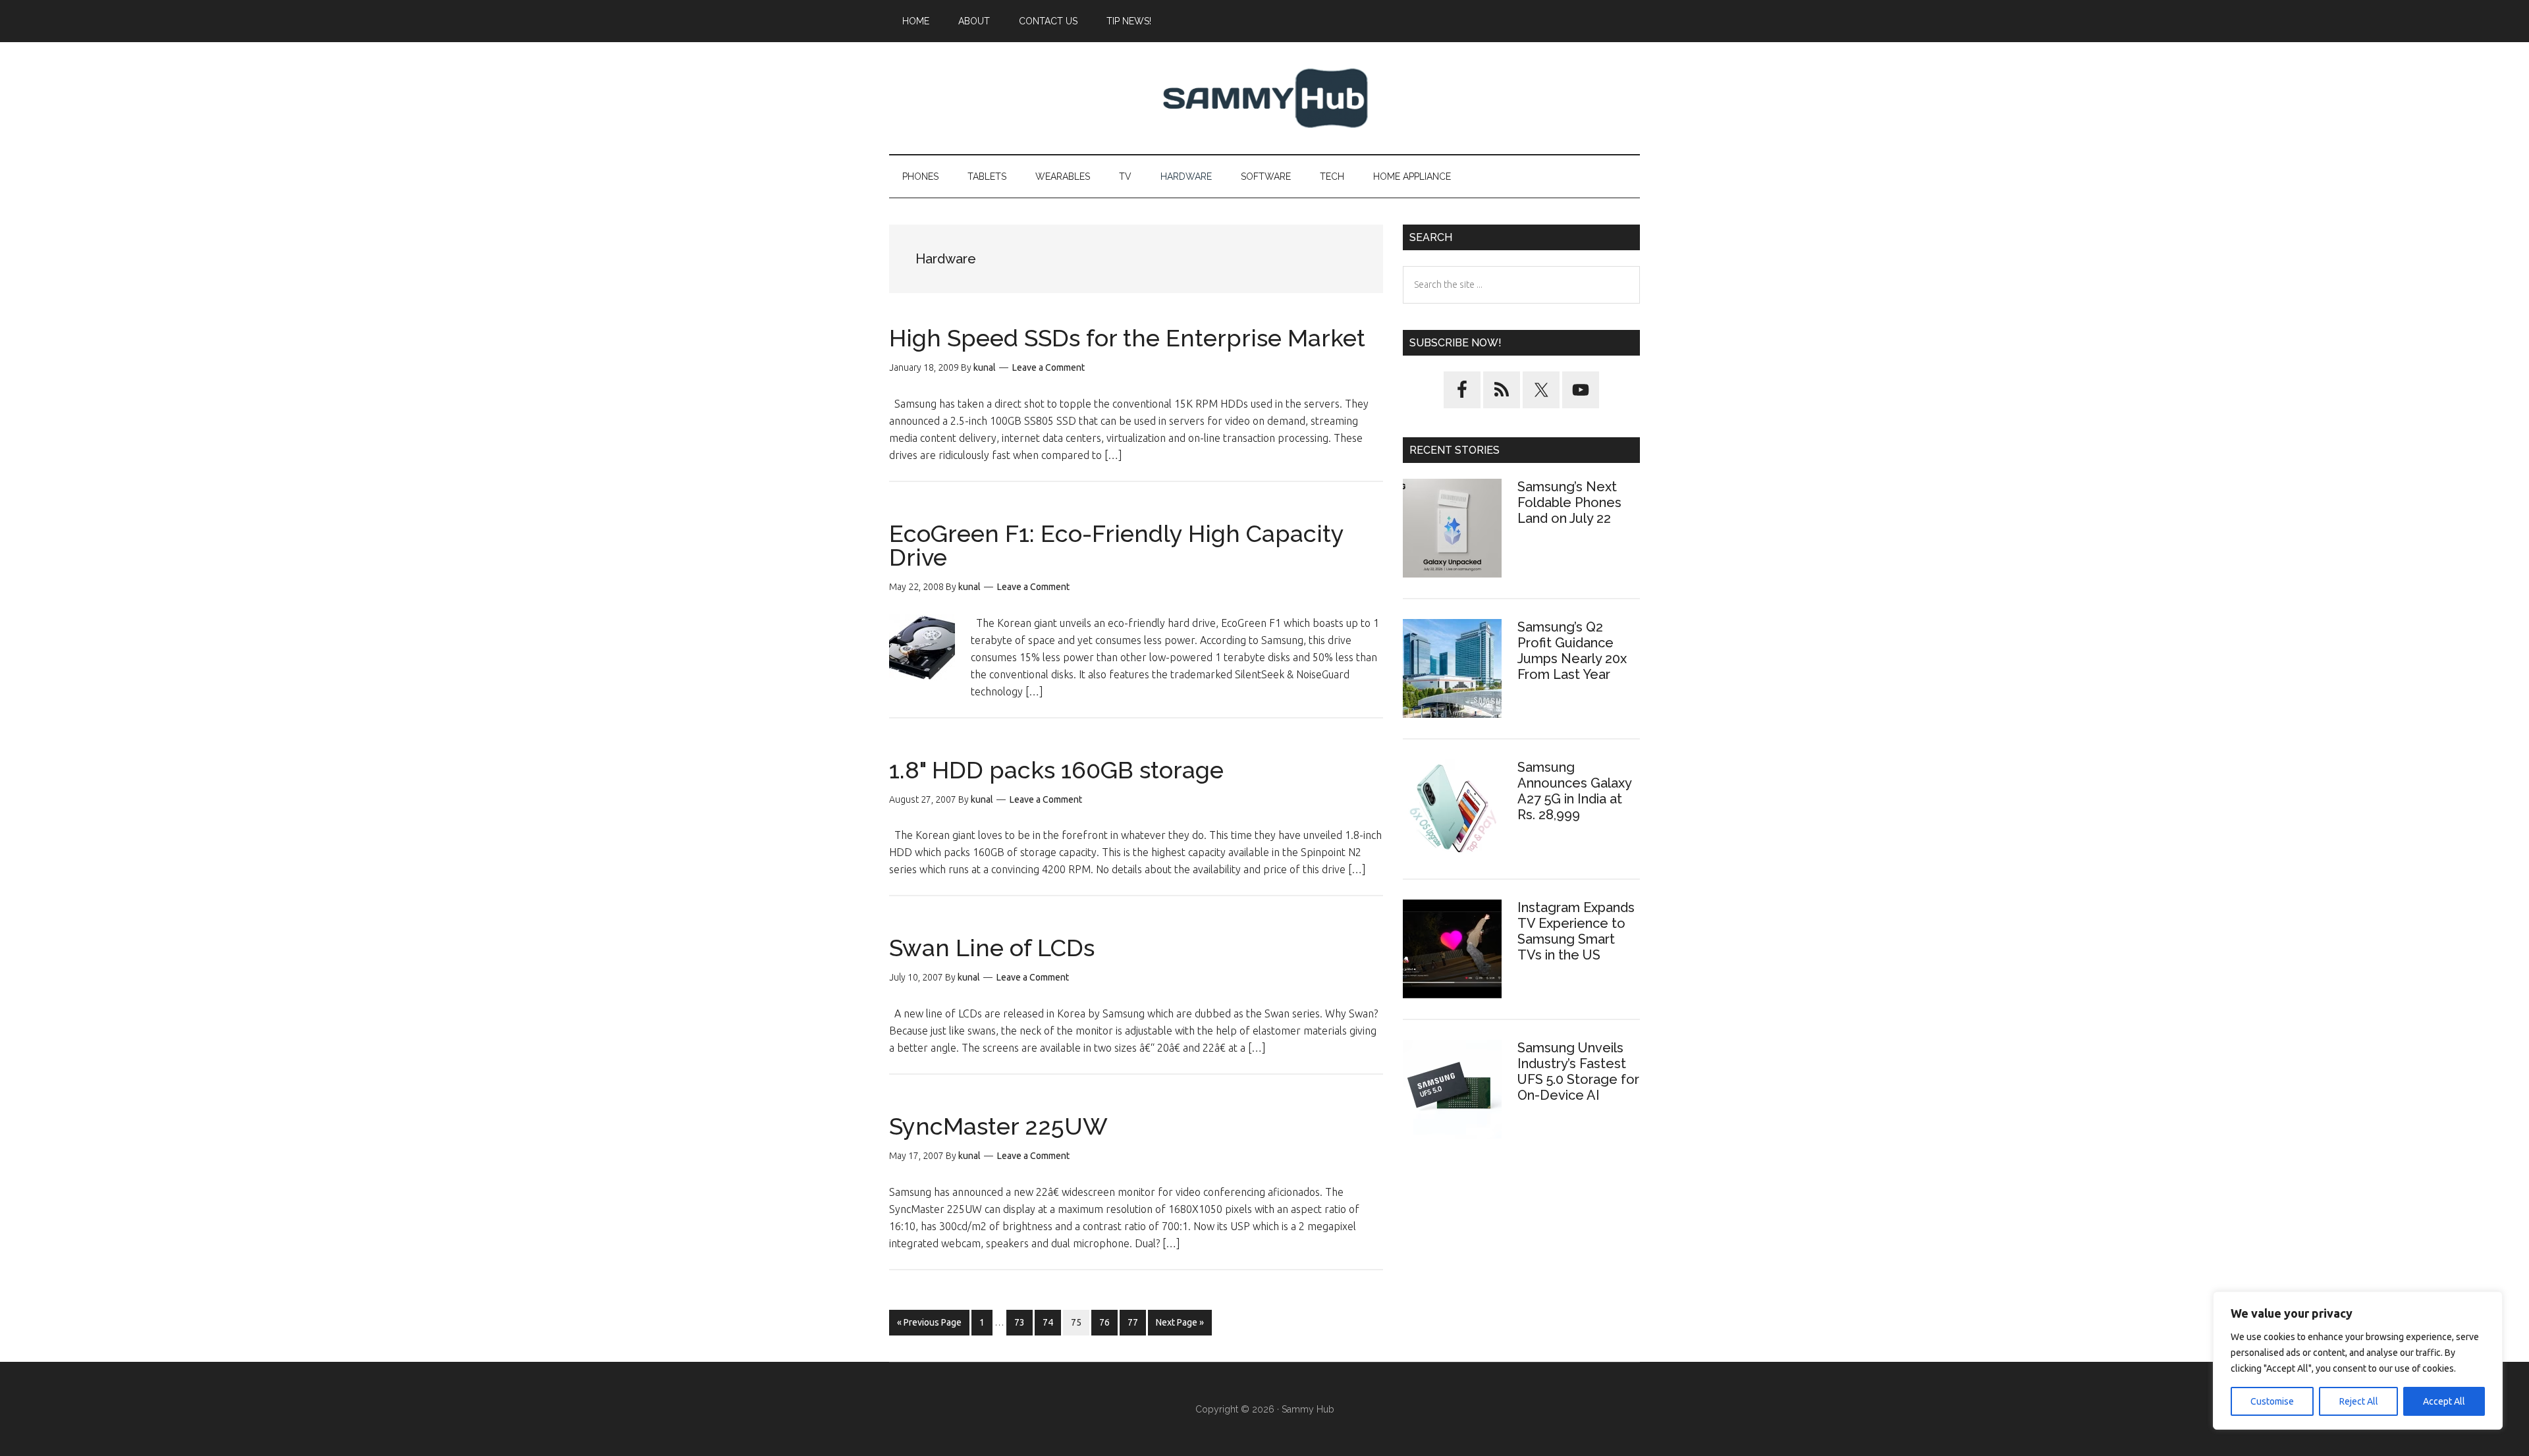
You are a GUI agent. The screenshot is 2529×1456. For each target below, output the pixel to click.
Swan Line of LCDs (992, 948)
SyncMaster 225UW (998, 1126)
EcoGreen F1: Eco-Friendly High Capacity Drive (1116, 545)
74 (1051, 1322)
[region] (2358, 1361)
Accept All (2444, 1401)
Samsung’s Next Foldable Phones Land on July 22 (1569, 502)
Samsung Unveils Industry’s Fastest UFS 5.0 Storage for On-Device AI (1578, 1071)
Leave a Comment (1048, 367)
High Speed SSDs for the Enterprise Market (1127, 338)
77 (1136, 1322)
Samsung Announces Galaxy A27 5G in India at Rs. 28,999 (1574, 791)
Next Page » (1180, 1326)
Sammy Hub (1264, 98)
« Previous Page (929, 1326)
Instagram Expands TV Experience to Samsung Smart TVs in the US (1576, 931)
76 (1108, 1322)
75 (1080, 1322)
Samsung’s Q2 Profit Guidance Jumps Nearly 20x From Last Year (1572, 651)
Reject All (2359, 1401)
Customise (2272, 1401)
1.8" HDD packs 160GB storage (1056, 770)
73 (1023, 1322)
